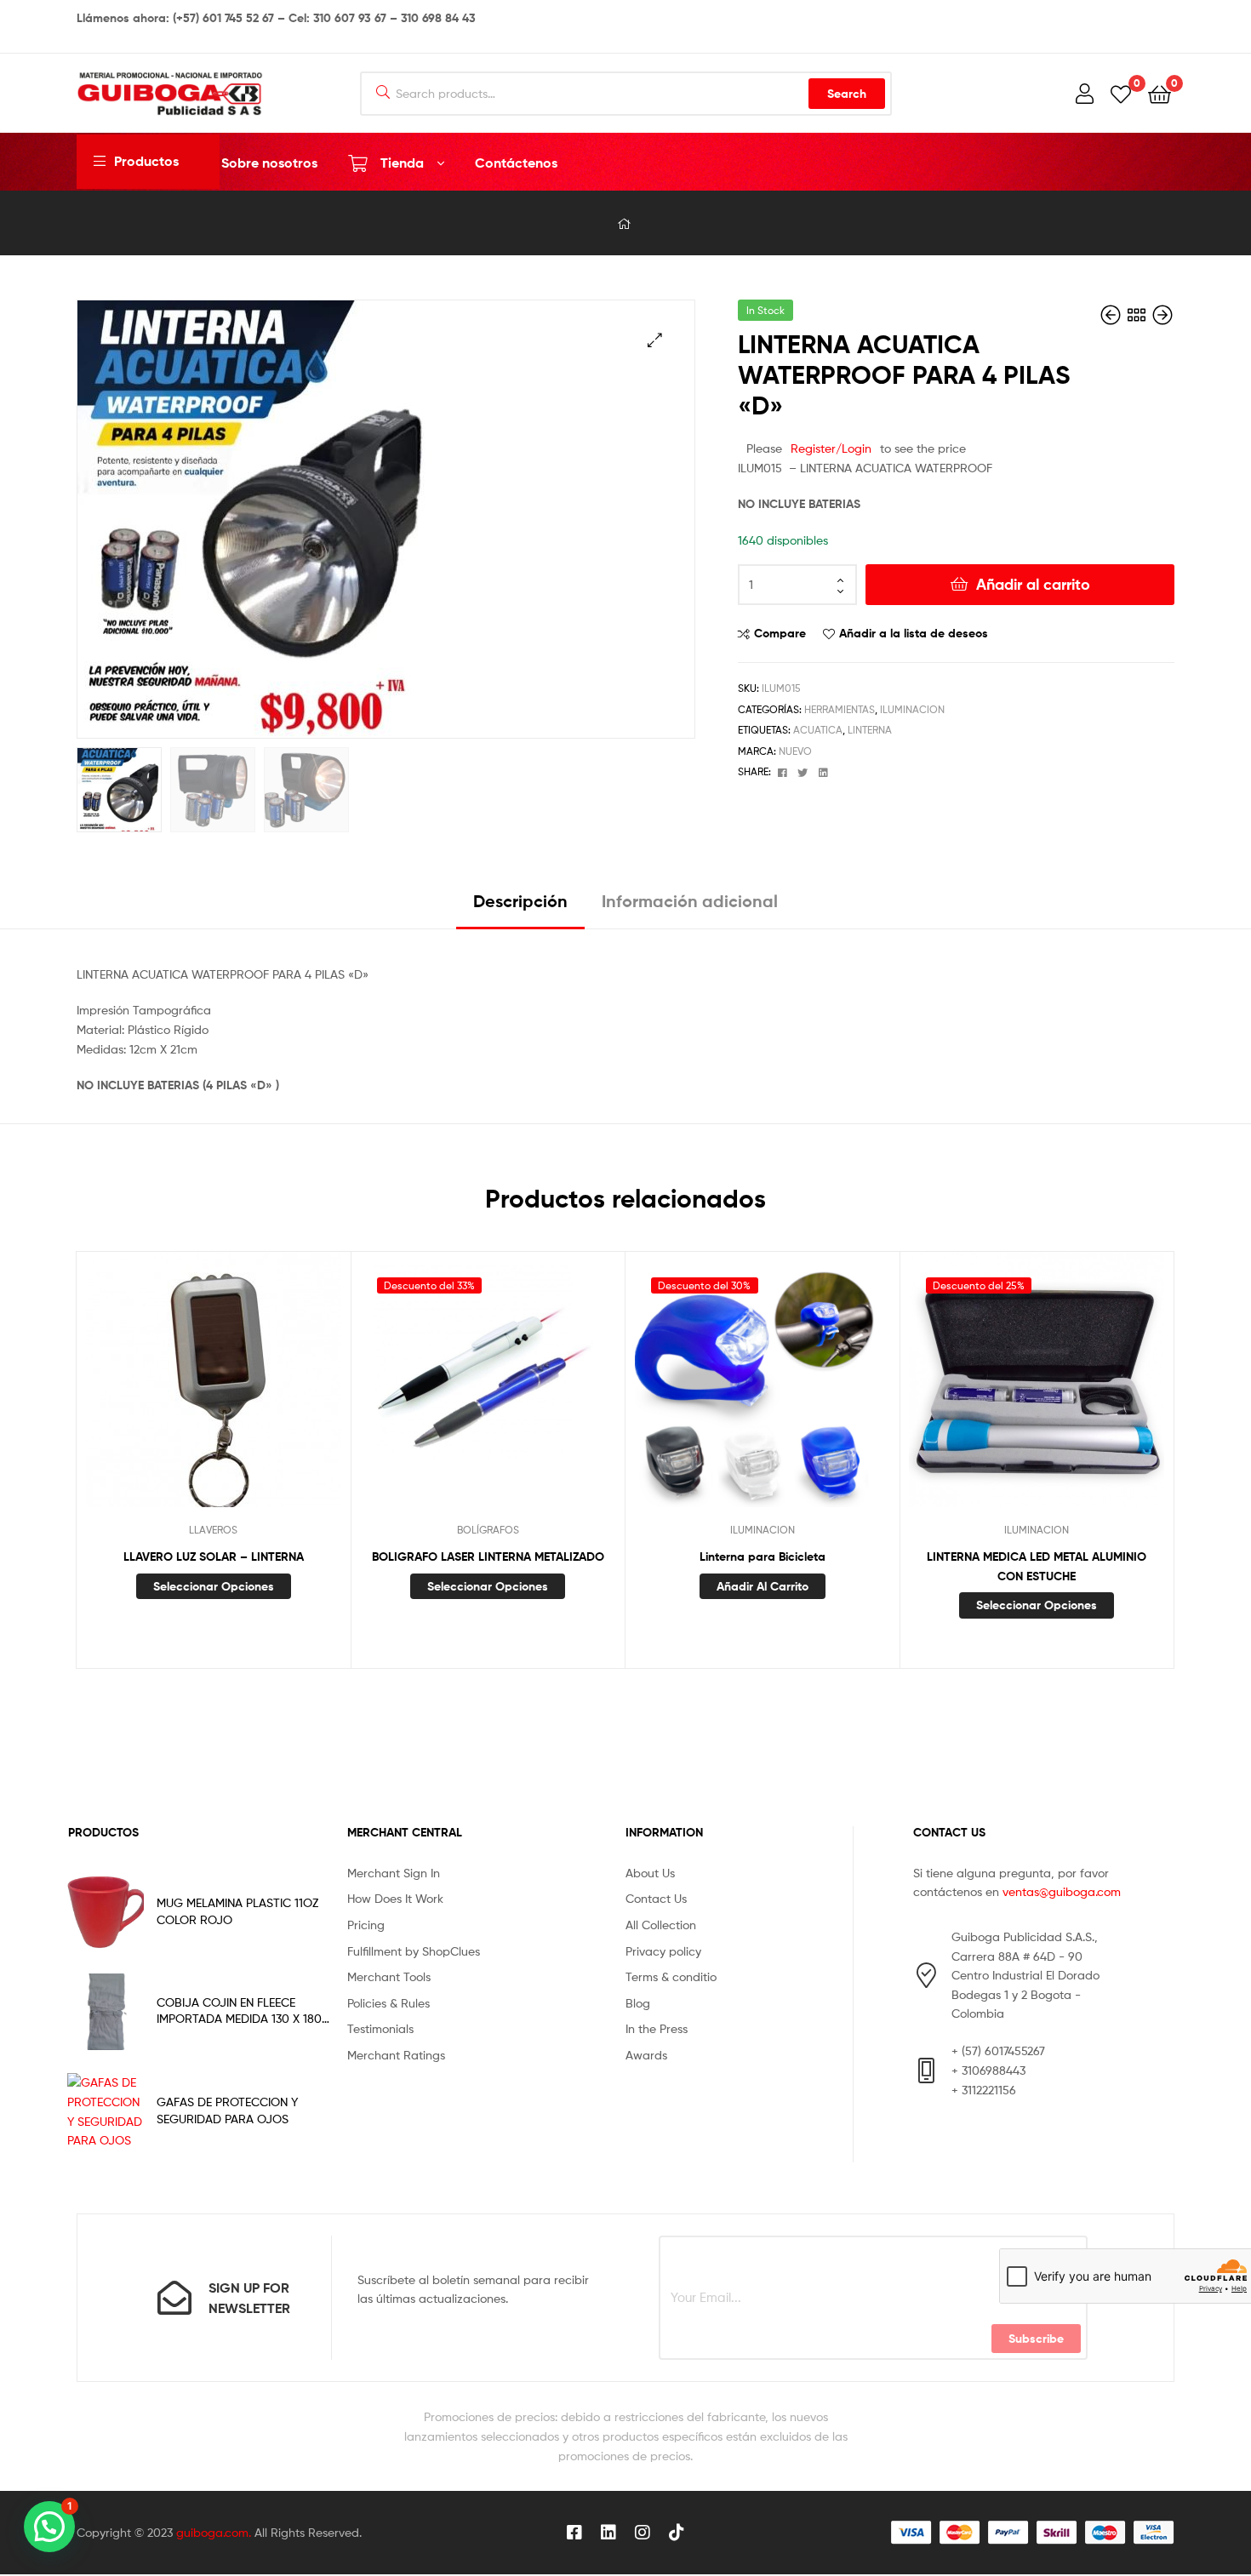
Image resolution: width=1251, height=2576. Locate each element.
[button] (655, 340)
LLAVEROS (213, 1530)
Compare (780, 633)
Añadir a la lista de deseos (914, 633)
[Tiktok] (677, 2533)
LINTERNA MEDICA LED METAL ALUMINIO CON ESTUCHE (1037, 1566)
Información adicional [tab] (690, 901)
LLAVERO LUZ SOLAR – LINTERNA (214, 1556)
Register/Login (831, 448)
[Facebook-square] (574, 2533)
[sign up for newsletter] (174, 2298)
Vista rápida (254, 1392)
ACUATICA (818, 730)
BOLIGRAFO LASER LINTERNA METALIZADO (488, 1556)
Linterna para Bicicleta (763, 1556)
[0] (1121, 93)
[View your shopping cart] (1160, 93)
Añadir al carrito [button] (763, 1586)
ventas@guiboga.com (1062, 1891)
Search (847, 94)
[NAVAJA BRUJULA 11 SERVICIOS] (1112, 315)
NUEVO (795, 751)
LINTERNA (870, 730)
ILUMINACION (912, 709)
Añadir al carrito (1033, 584)
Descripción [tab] (520, 901)
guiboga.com (212, 2532)
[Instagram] (643, 2533)
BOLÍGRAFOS (488, 1530)
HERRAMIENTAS (840, 709)
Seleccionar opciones (214, 1586)
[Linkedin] (608, 2533)
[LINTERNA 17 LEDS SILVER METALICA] (1162, 315)
